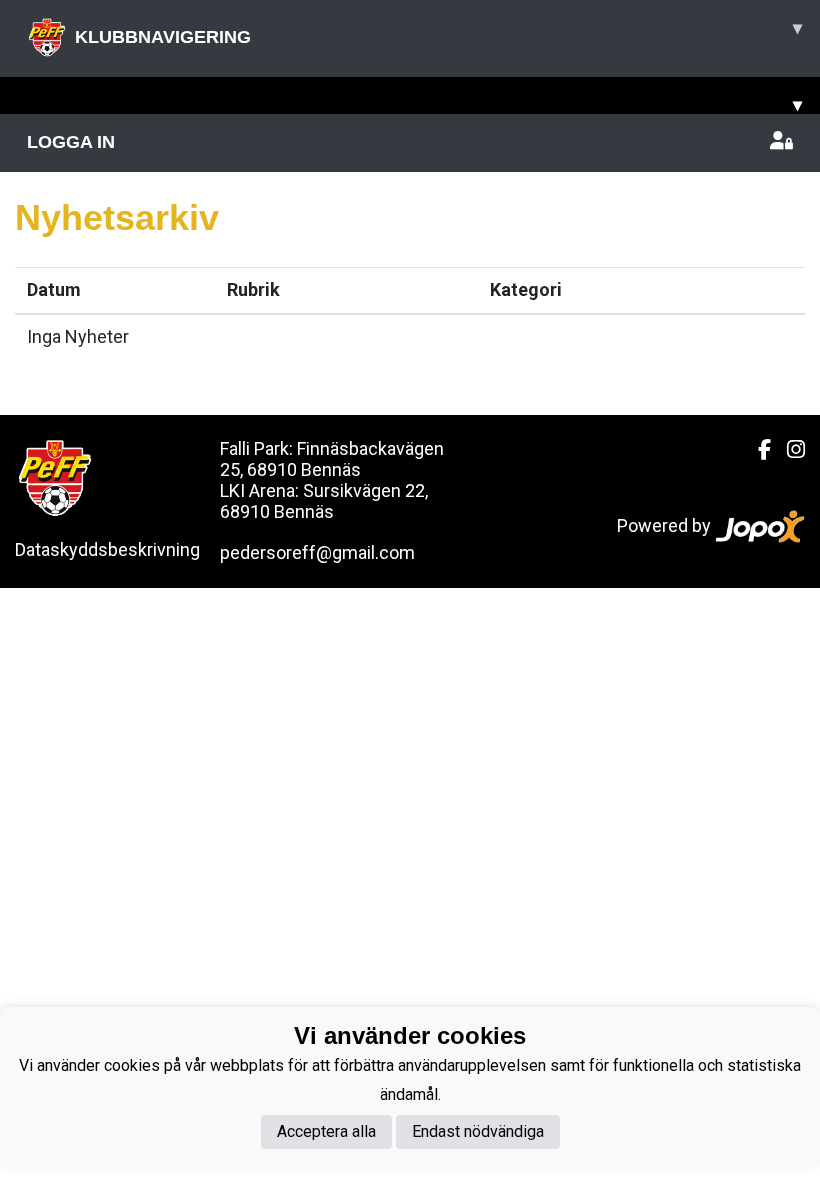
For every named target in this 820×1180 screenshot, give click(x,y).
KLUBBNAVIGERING (438, 32)
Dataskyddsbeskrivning (107, 549)
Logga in (71, 142)
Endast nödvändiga (478, 1131)
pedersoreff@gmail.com (317, 552)
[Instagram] (788, 450)
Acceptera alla (326, 1131)
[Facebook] (756, 450)
